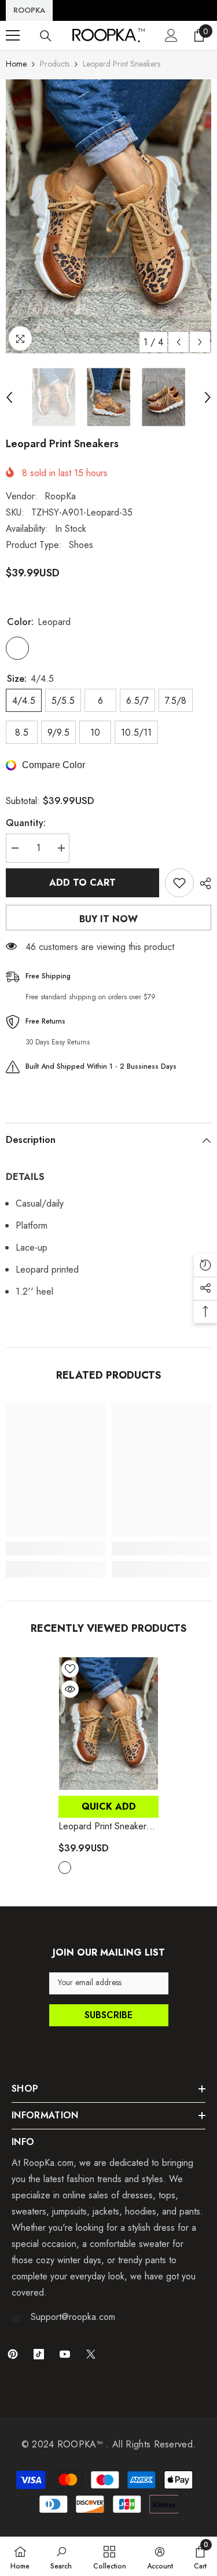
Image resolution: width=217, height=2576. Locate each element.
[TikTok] (39, 2354)
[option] (108, 216)
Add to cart (82, 883)
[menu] (13, 35)
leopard (65, 1868)
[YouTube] (65, 2354)
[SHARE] (203, 883)
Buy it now (108, 919)
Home (16, 64)
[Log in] (171, 35)
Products (55, 64)
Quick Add (109, 1806)
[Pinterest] (13, 2354)
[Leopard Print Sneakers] (108, 1724)
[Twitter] (91, 2354)
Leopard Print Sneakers (107, 1826)
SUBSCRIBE (108, 2015)
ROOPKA (29, 10)
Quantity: (26, 823)
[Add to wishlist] (179, 883)
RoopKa (60, 496)
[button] (179, 342)
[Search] (46, 36)
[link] (56, 1548)
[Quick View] (70, 1689)
